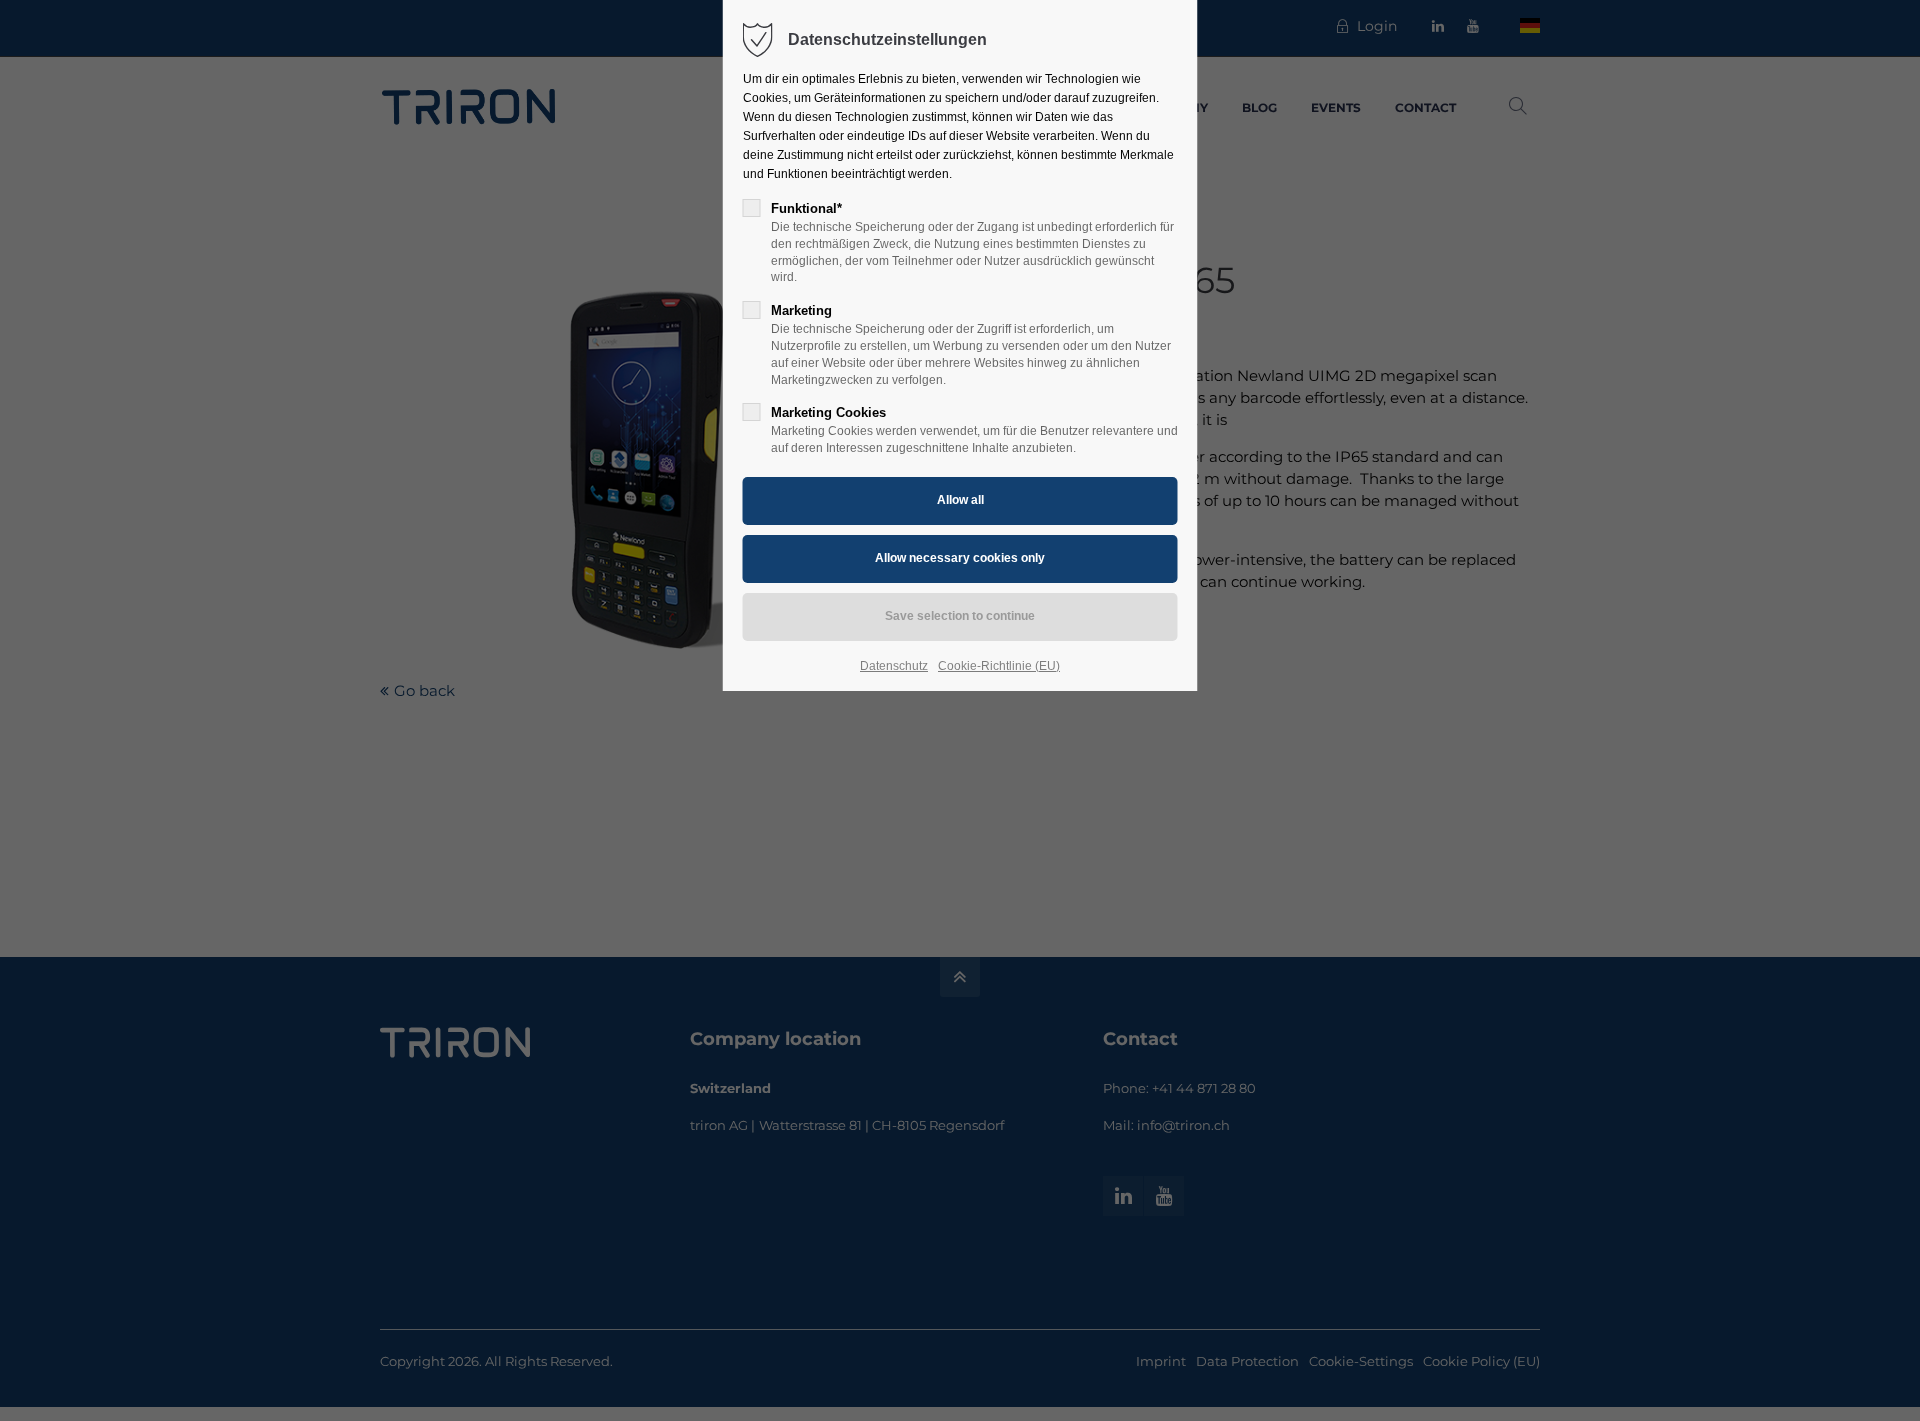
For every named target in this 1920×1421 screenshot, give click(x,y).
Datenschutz (894, 666)
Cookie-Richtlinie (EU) (999, 666)
